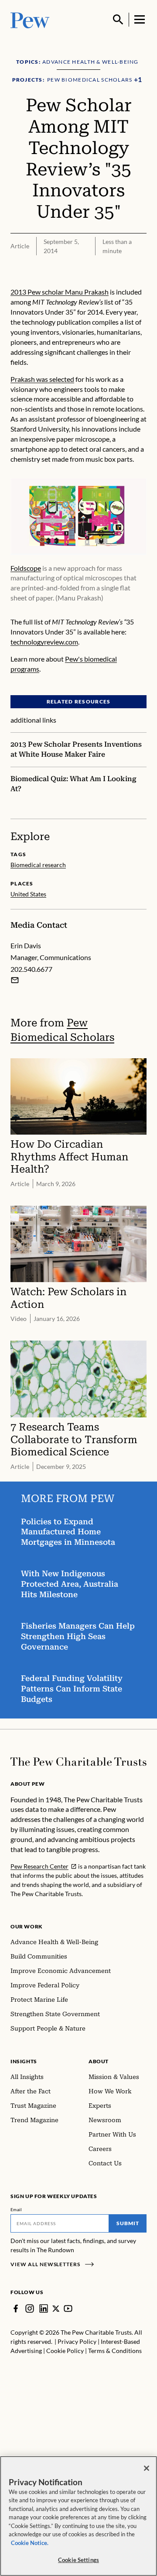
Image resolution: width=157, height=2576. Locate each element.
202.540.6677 (31, 969)
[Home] (78, 1762)
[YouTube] (68, 2308)
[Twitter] (56, 2308)
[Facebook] (16, 2308)
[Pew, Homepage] (30, 19)
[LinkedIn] (44, 2308)
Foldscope (26, 568)
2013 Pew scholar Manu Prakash (60, 292)
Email (16, 2209)
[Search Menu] (118, 20)
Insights (24, 2061)
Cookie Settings (78, 2560)
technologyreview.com (44, 642)
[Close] (147, 2468)
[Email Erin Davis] (15, 980)
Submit (128, 2223)
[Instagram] (30, 2308)
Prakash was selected (42, 379)
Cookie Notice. (30, 2543)
